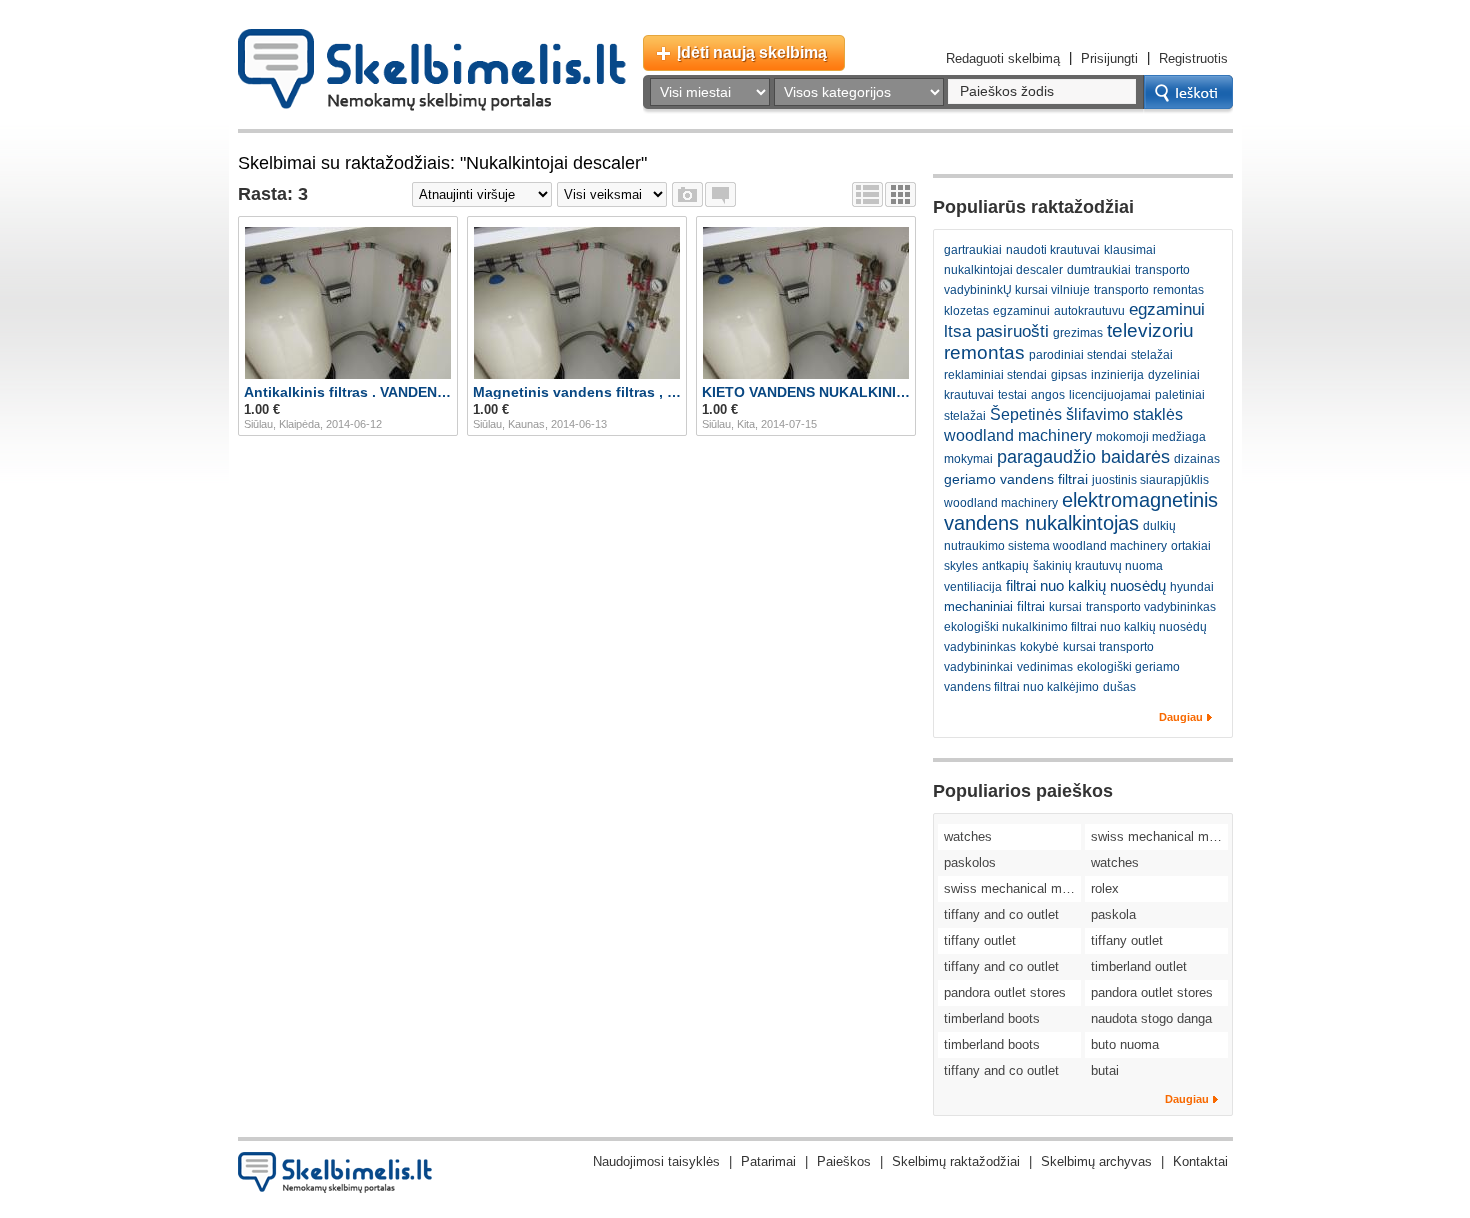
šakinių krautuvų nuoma (1098, 566)
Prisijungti (1109, 58)
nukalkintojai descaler (1003, 270)
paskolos (970, 862)
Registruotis (1193, 58)
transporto (1121, 290)
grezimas (1078, 333)
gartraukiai (973, 250)
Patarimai (768, 1161)
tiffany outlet (980, 940)
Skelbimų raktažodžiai (956, 1161)
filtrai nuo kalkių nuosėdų (1086, 585)
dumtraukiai (1099, 270)
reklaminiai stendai (995, 375)
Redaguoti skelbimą (1003, 58)
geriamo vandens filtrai (1016, 479)
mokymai (968, 459)
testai (1012, 395)
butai (1105, 1070)
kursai (1065, 607)
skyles (961, 566)
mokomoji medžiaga (1151, 437)
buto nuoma (1125, 1044)
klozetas (966, 311)
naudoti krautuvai (1053, 250)
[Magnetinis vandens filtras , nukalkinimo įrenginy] (577, 303)
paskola (1113, 914)
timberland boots (992, 1018)
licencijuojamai (1110, 395)
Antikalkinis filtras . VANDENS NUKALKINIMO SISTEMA (348, 392)
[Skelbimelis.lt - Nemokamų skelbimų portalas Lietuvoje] (432, 70)
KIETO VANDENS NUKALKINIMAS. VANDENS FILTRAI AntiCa (806, 392)
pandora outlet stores (1005, 992)
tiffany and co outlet (1001, 914)
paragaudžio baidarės (1083, 457)
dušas (1119, 687)
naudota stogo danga (1151, 1018)
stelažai (1152, 355)
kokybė (1039, 647)
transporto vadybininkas (1151, 607)
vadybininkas (980, 647)
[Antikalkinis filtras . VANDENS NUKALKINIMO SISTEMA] (348, 303)
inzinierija (1117, 375)
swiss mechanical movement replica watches (1159, 836)
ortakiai (1191, 546)
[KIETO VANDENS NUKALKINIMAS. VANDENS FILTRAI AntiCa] (806, 303)
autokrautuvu (1089, 311)
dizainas (1197, 459)
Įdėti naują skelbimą (752, 52)
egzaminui (1021, 311)
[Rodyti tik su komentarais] (720, 194)
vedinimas (1045, 667)
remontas (1178, 290)
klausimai (1130, 250)
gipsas (1069, 375)
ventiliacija (973, 587)
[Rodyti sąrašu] (867, 194)
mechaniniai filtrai (994, 606)
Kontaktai (1200, 1161)
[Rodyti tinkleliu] (900, 194)
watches (968, 836)
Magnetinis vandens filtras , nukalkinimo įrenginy (577, 392)
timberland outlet (1139, 966)
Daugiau (1181, 717)
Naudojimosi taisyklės (656, 1161)
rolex (1105, 888)
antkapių (1005, 566)
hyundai (1192, 587)
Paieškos (844, 1161)
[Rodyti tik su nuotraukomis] (687, 194)
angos (1048, 395)
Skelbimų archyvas (1096, 1161)
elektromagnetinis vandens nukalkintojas (1081, 511)
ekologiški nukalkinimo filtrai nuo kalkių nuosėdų (1075, 627)
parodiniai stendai (1078, 355)
